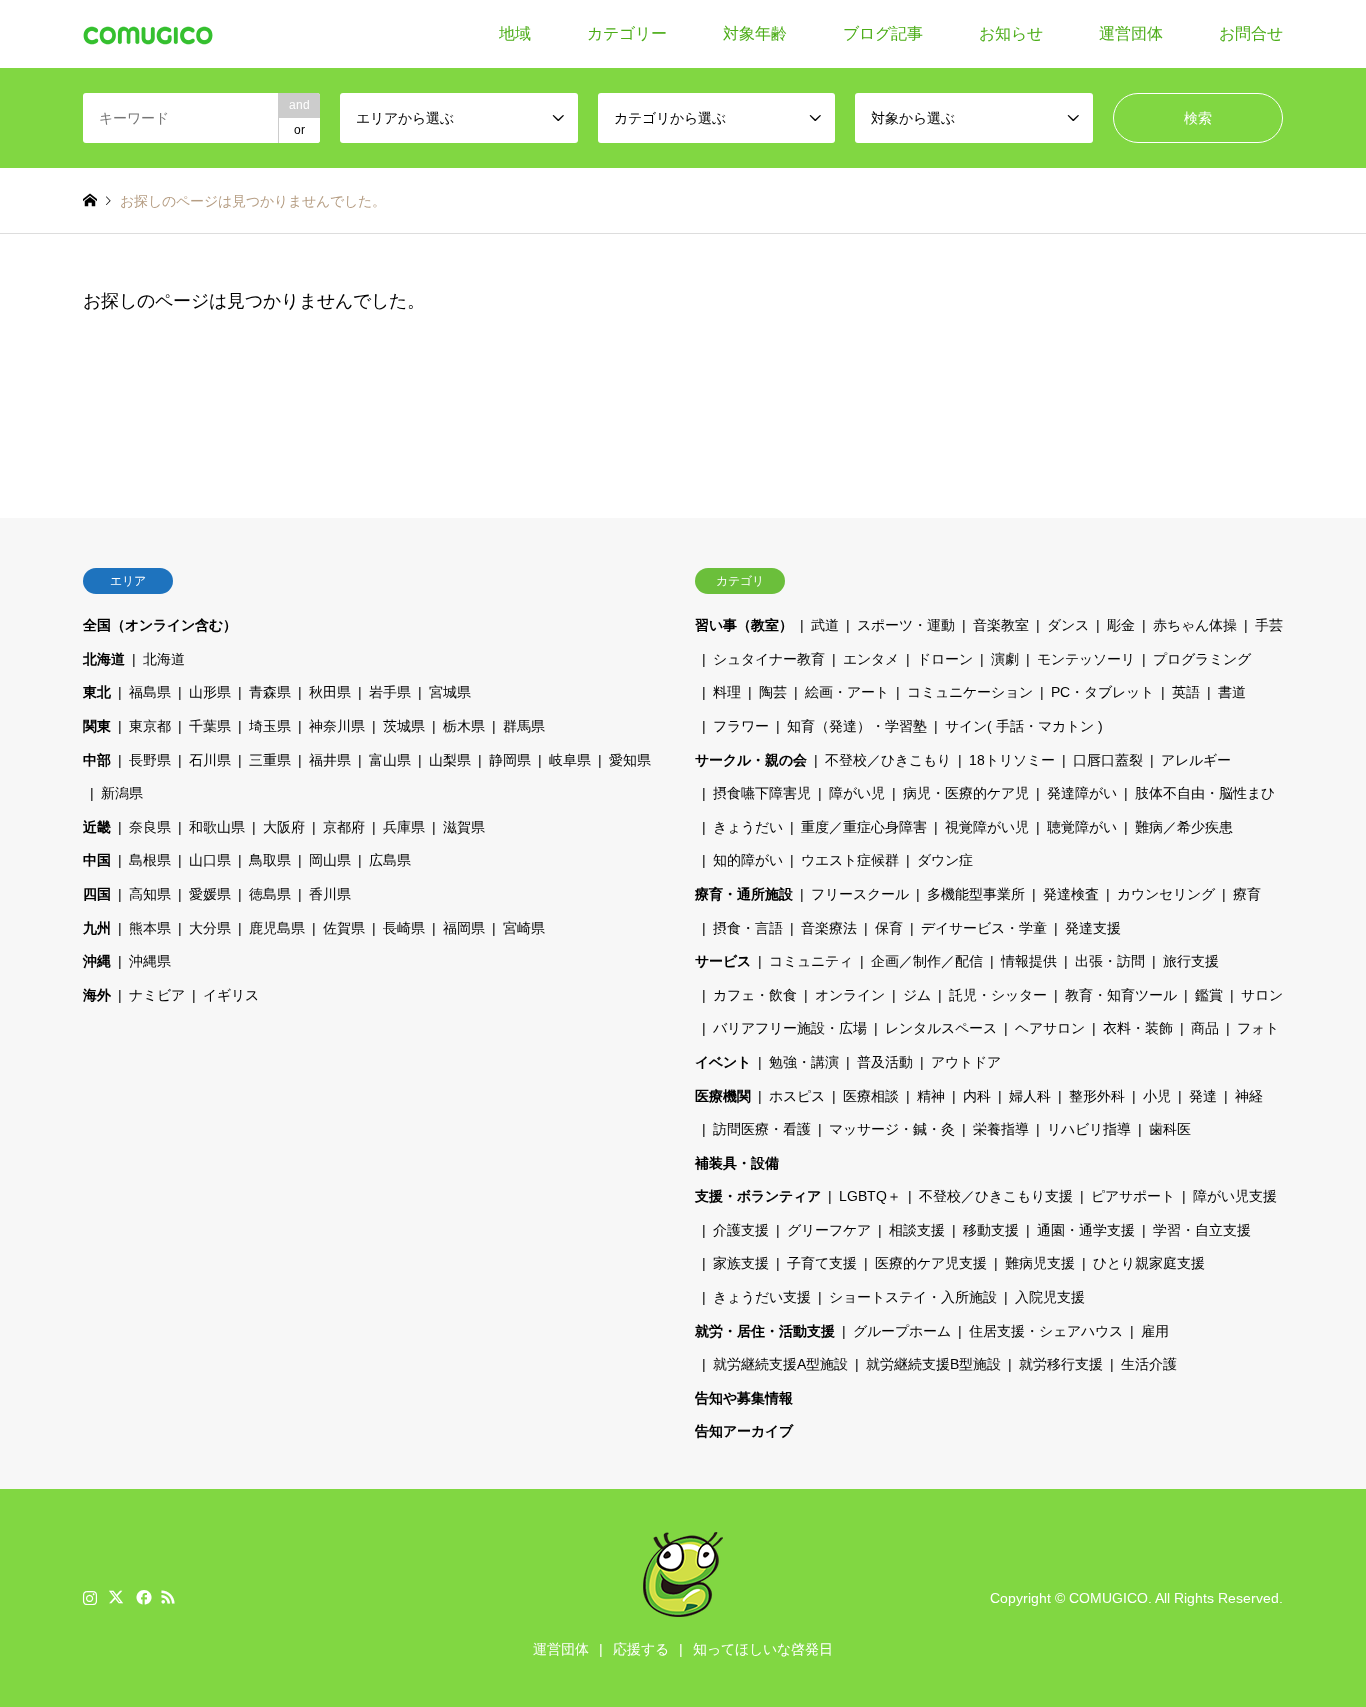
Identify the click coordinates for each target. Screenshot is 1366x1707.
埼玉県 (270, 726)
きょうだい (748, 827)
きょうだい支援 (762, 1297)
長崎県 (404, 928)
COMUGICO (1108, 1598)
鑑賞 (1209, 995)
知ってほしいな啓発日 (763, 1649)
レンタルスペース (941, 1028)
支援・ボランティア (758, 1196)
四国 (97, 894)
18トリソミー (1012, 760)
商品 (1205, 1028)
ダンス (1068, 625)
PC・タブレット (1102, 692)
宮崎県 (524, 928)
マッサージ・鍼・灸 (892, 1129)
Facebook (142, 1597)
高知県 (150, 894)
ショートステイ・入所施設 (913, 1297)
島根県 (150, 860)
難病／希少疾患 (1184, 827)
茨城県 (404, 726)
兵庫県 (404, 827)
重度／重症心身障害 (864, 827)
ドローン (945, 659)
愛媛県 (210, 894)
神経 (1249, 1096)
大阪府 (284, 827)
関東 (97, 726)
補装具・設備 (737, 1163)
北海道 (104, 659)
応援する (641, 1649)
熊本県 (150, 928)
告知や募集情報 (744, 1398)
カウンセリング (1166, 894)
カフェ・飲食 (755, 995)
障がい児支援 (1235, 1196)
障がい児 (857, 793)
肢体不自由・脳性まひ (1205, 793)
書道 (1232, 692)
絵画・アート (847, 692)
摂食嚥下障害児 (762, 793)
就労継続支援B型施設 (933, 1364)
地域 (515, 33)
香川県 (330, 894)
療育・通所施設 (744, 894)
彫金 (1121, 625)
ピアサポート (1133, 1196)
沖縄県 (150, 961)
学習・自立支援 (1202, 1230)
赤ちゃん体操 (1195, 625)
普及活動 (885, 1062)
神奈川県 (337, 726)
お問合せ (1251, 33)
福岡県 (464, 928)
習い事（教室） (744, 625)
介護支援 (741, 1230)
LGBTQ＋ (870, 1196)
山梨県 (450, 760)
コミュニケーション (970, 692)
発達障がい (1082, 793)
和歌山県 (217, 827)
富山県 (390, 760)
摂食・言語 (748, 928)
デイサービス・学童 (984, 928)
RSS (168, 1597)
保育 (889, 928)
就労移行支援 (1061, 1364)
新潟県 (122, 793)
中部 (97, 760)
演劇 (1005, 659)
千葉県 (210, 726)
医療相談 (871, 1096)
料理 (727, 692)
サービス (723, 961)
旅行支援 (1191, 961)
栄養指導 (1001, 1129)
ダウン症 (945, 860)
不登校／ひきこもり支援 (996, 1196)
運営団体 (1131, 33)
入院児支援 (1050, 1297)
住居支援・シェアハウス (1046, 1331)
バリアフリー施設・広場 (790, 1028)
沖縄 (97, 961)
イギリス (231, 995)
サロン (1262, 995)
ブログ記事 (883, 33)
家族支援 (741, 1263)
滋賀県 (464, 827)
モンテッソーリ (1086, 659)
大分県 (210, 928)
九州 (97, 928)
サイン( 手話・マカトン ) (1024, 726)
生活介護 (1149, 1364)
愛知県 (630, 760)
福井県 (330, 760)
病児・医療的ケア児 (966, 793)
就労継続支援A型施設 (780, 1364)
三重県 (270, 760)
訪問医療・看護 (762, 1129)
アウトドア (966, 1062)
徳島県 (270, 894)
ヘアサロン (1050, 1028)
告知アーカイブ (744, 1431)
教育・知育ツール (1121, 995)
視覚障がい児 (987, 827)
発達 (1203, 1096)
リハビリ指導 (1089, 1129)
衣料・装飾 (1138, 1028)
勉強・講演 (804, 1062)
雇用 (1155, 1331)
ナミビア (157, 995)
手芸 (1269, 625)
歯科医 (1170, 1129)
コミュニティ (811, 961)
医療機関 (723, 1096)
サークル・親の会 (751, 760)
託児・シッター (998, 995)
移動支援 (991, 1230)
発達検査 (1071, 894)
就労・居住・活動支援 (765, 1331)
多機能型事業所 (976, 894)
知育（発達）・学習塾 (857, 726)
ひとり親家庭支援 (1149, 1263)
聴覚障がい (1082, 827)
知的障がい (748, 860)
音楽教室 (1001, 625)
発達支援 (1093, 928)
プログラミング (1202, 659)
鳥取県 (270, 860)
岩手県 (390, 692)
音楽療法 (829, 928)
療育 (1247, 894)
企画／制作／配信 (927, 961)
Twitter (116, 1597)
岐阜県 (570, 760)
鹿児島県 (277, 928)
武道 (825, 625)
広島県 (390, 860)
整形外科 (1097, 1096)
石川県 (210, 760)
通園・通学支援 (1086, 1230)
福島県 (150, 692)
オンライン (850, 995)
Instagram (90, 1597)
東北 (97, 692)
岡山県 (330, 860)
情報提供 (1029, 961)
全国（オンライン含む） (160, 625)
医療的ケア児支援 (931, 1263)
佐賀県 (344, 928)
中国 (97, 860)
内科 (977, 1096)
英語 (1186, 692)
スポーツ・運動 (906, 625)
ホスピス (797, 1096)
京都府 (344, 827)
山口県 (210, 860)
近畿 (97, 827)
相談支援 (917, 1230)
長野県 (150, 760)
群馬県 (524, 726)
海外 (97, 995)
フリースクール (860, 894)
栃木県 (464, 726)
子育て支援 (822, 1263)
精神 (931, 1096)
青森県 (270, 692)
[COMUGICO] (148, 34)
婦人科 (1030, 1096)
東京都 (150, 726)
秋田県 (330, 692)
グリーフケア (829, 1230)
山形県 (210, 692)
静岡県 (510, 760)
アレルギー (1196, 760)
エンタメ (871, 659)
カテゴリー (627, 33)
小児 (1157, 1096)
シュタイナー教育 (769, 659)
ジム (917, 995)
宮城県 (450, 692)
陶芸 (773, 692)
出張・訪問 (1110, 961)
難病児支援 (1040, 1263)
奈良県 (150, 827)
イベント (723, 1062)
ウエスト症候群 (850, 860)
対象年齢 (755, 33)
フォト (1258, 1028)
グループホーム (902, 1331)
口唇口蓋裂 (1108, 760)
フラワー (741, 726)
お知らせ (1011, 33)
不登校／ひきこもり (888, 760)
